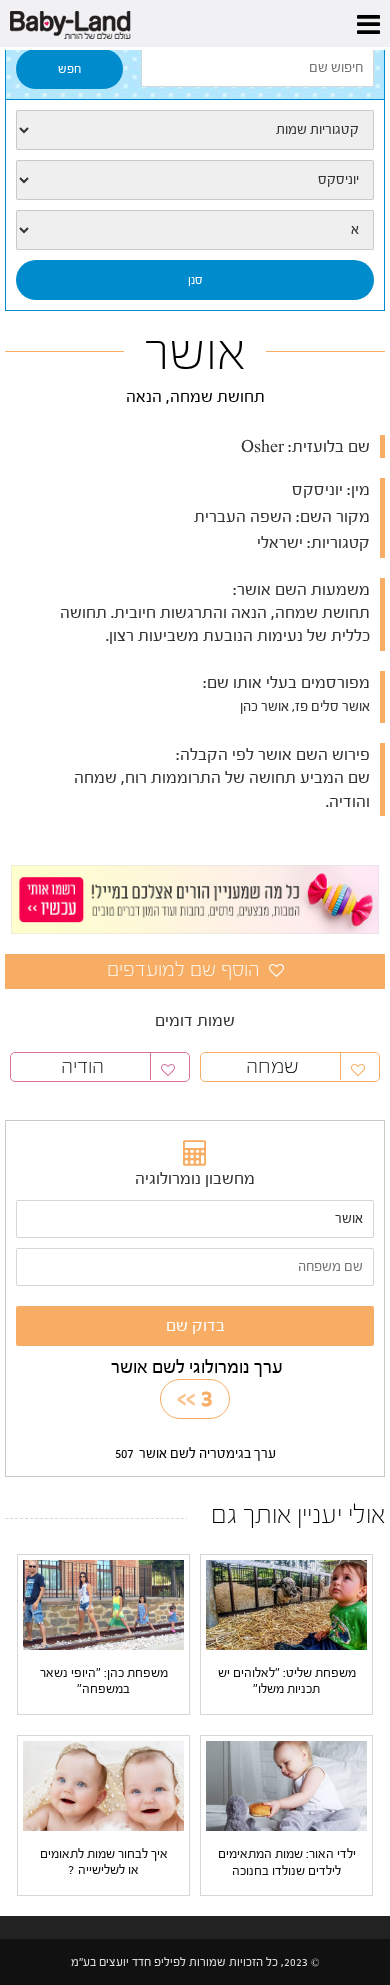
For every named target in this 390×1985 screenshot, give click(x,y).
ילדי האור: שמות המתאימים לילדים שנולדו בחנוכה (287, 1861)
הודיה (82, 1066)
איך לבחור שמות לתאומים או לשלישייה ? (104, 1861)
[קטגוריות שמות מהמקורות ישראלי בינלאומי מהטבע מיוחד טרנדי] (195, 130)
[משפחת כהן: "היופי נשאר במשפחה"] (103, 1604)
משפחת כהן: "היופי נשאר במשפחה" (104, 1680)
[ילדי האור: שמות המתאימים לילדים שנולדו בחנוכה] (286, 1786)
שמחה (272, 1066)
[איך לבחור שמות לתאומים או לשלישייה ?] (103, 1785)
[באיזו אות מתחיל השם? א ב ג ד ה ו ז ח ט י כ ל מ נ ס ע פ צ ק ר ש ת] (195, 230)
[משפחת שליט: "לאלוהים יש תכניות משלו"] (286, 1604)
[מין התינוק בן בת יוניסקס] (195, 180)
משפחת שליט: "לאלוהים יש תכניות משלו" (287, 1680)
